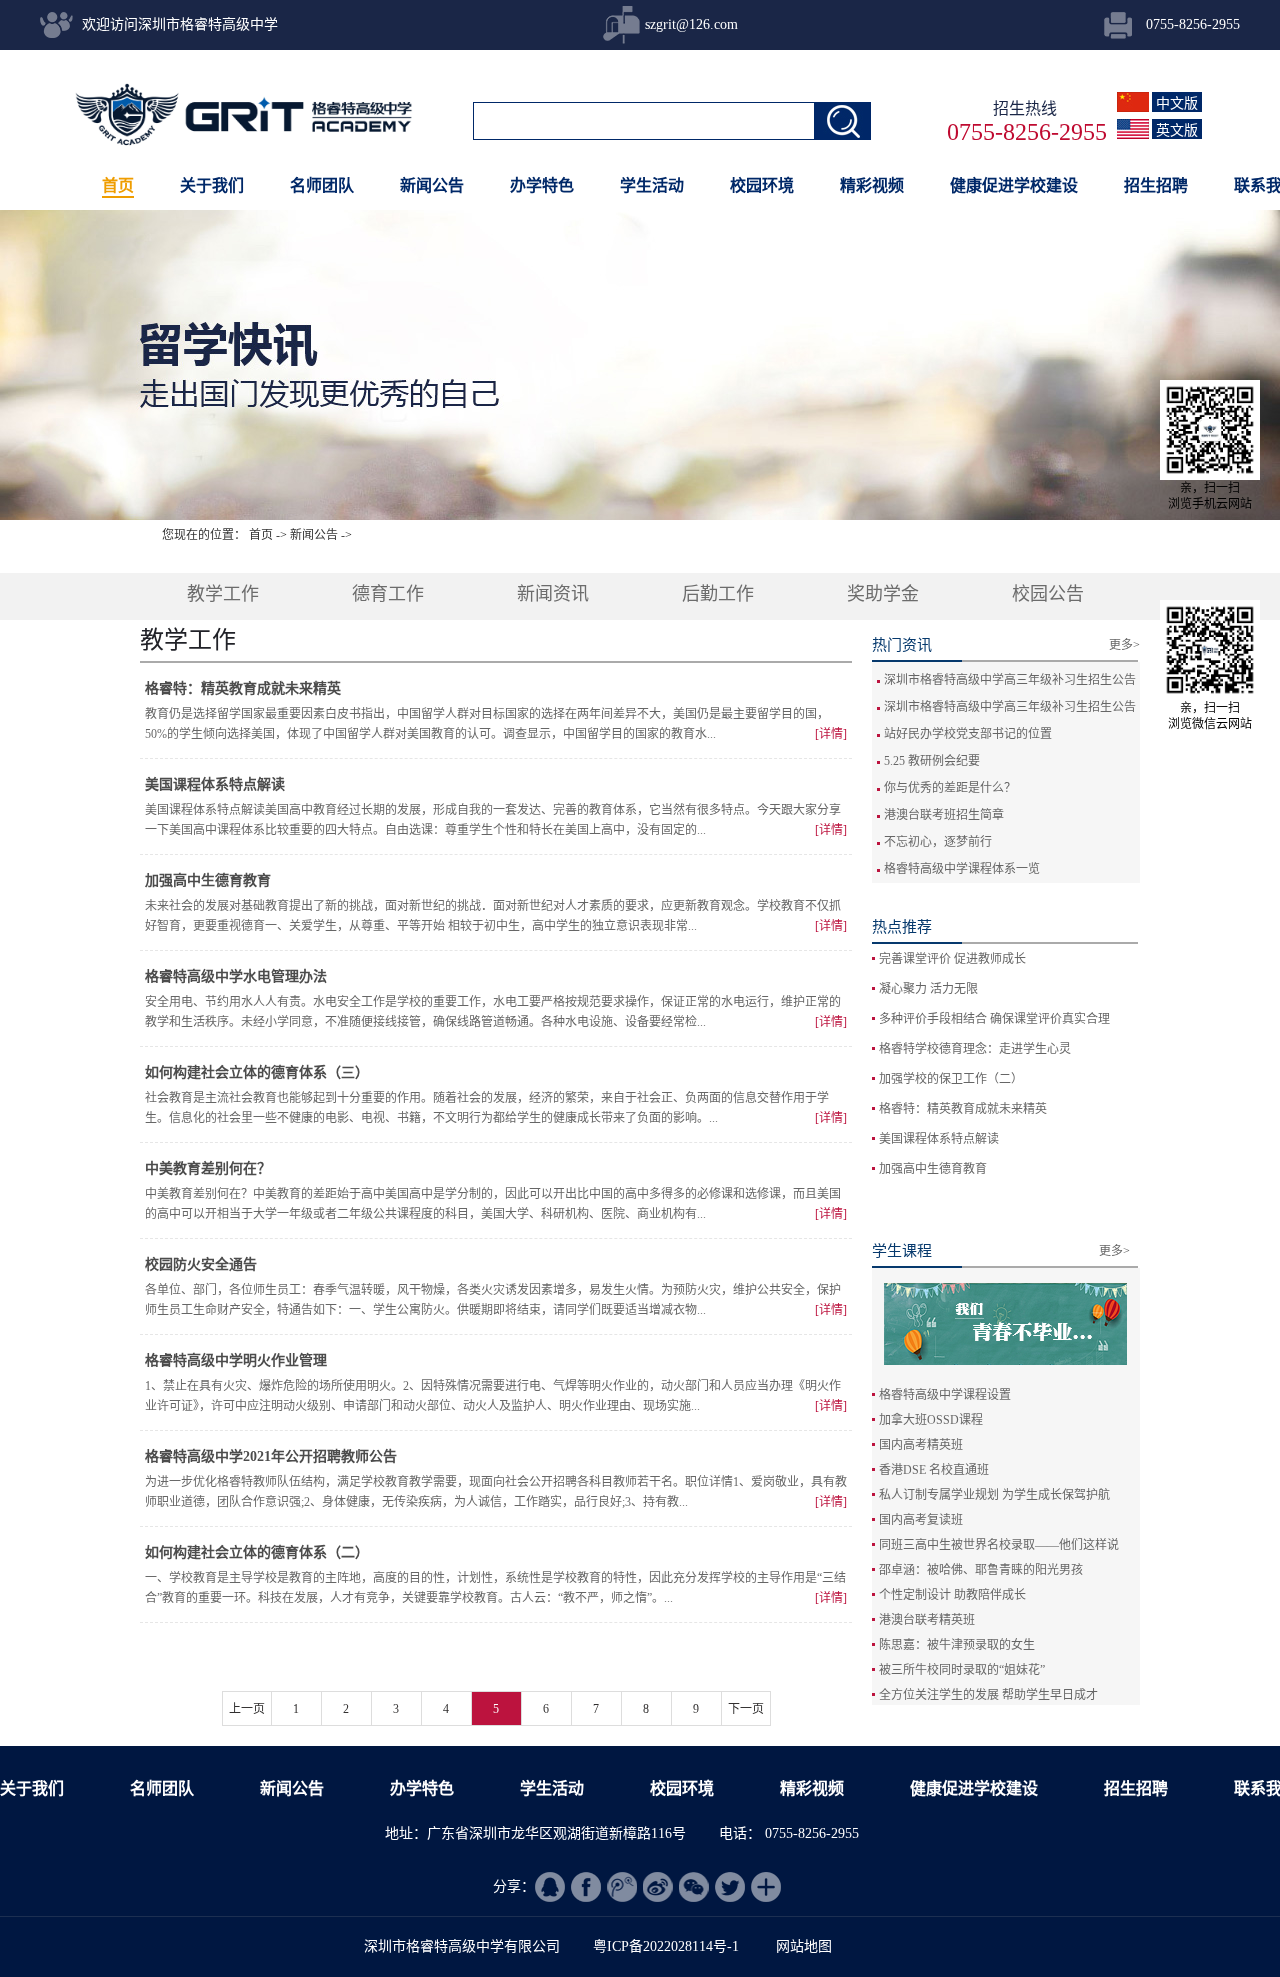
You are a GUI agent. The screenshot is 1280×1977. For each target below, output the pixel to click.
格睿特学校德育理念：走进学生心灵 (975, 1049)
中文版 (1177, 103)
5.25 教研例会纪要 (932, 761)
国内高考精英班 (921, 1445)
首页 (118, 185)
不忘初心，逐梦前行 (938, 842)
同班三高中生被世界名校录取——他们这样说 (999, 1545)
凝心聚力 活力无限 (928, 989)
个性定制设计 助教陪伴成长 (952, 1595)
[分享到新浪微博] (658, 1887)
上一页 (247, 1709)
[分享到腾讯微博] (622, 1887)
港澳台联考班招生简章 (944, 815)
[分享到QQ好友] (550, 1887)
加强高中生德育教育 (933, 1169)
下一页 (746, 1709)
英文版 (1177, 130)
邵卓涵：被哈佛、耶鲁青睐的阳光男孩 (981, 1570)
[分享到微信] (694, 1887)
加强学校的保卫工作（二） (951, 1079)
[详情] (831, 734)
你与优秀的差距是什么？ (950, 788)
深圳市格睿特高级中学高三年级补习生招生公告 (1010, 680)
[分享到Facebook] (586, 1887)
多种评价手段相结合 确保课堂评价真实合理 (994, 1019)
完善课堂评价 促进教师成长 (952, 959)
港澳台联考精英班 (927, 1620)
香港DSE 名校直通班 (934, 1470)
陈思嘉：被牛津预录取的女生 (957, 1645)
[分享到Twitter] (730, 1887)
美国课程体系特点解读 (939, 1139)
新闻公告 (314, 535)
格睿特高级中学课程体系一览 (962, 869)
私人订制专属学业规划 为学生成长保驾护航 (994, 1495)
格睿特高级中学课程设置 (945, 1395)
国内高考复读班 (921, 1520)
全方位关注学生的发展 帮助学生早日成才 (988, 1695)
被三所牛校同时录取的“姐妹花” (962, 1670)
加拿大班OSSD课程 (931, 1420)
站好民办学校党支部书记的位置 (968, 734)
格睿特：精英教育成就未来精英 (963, 1109)
